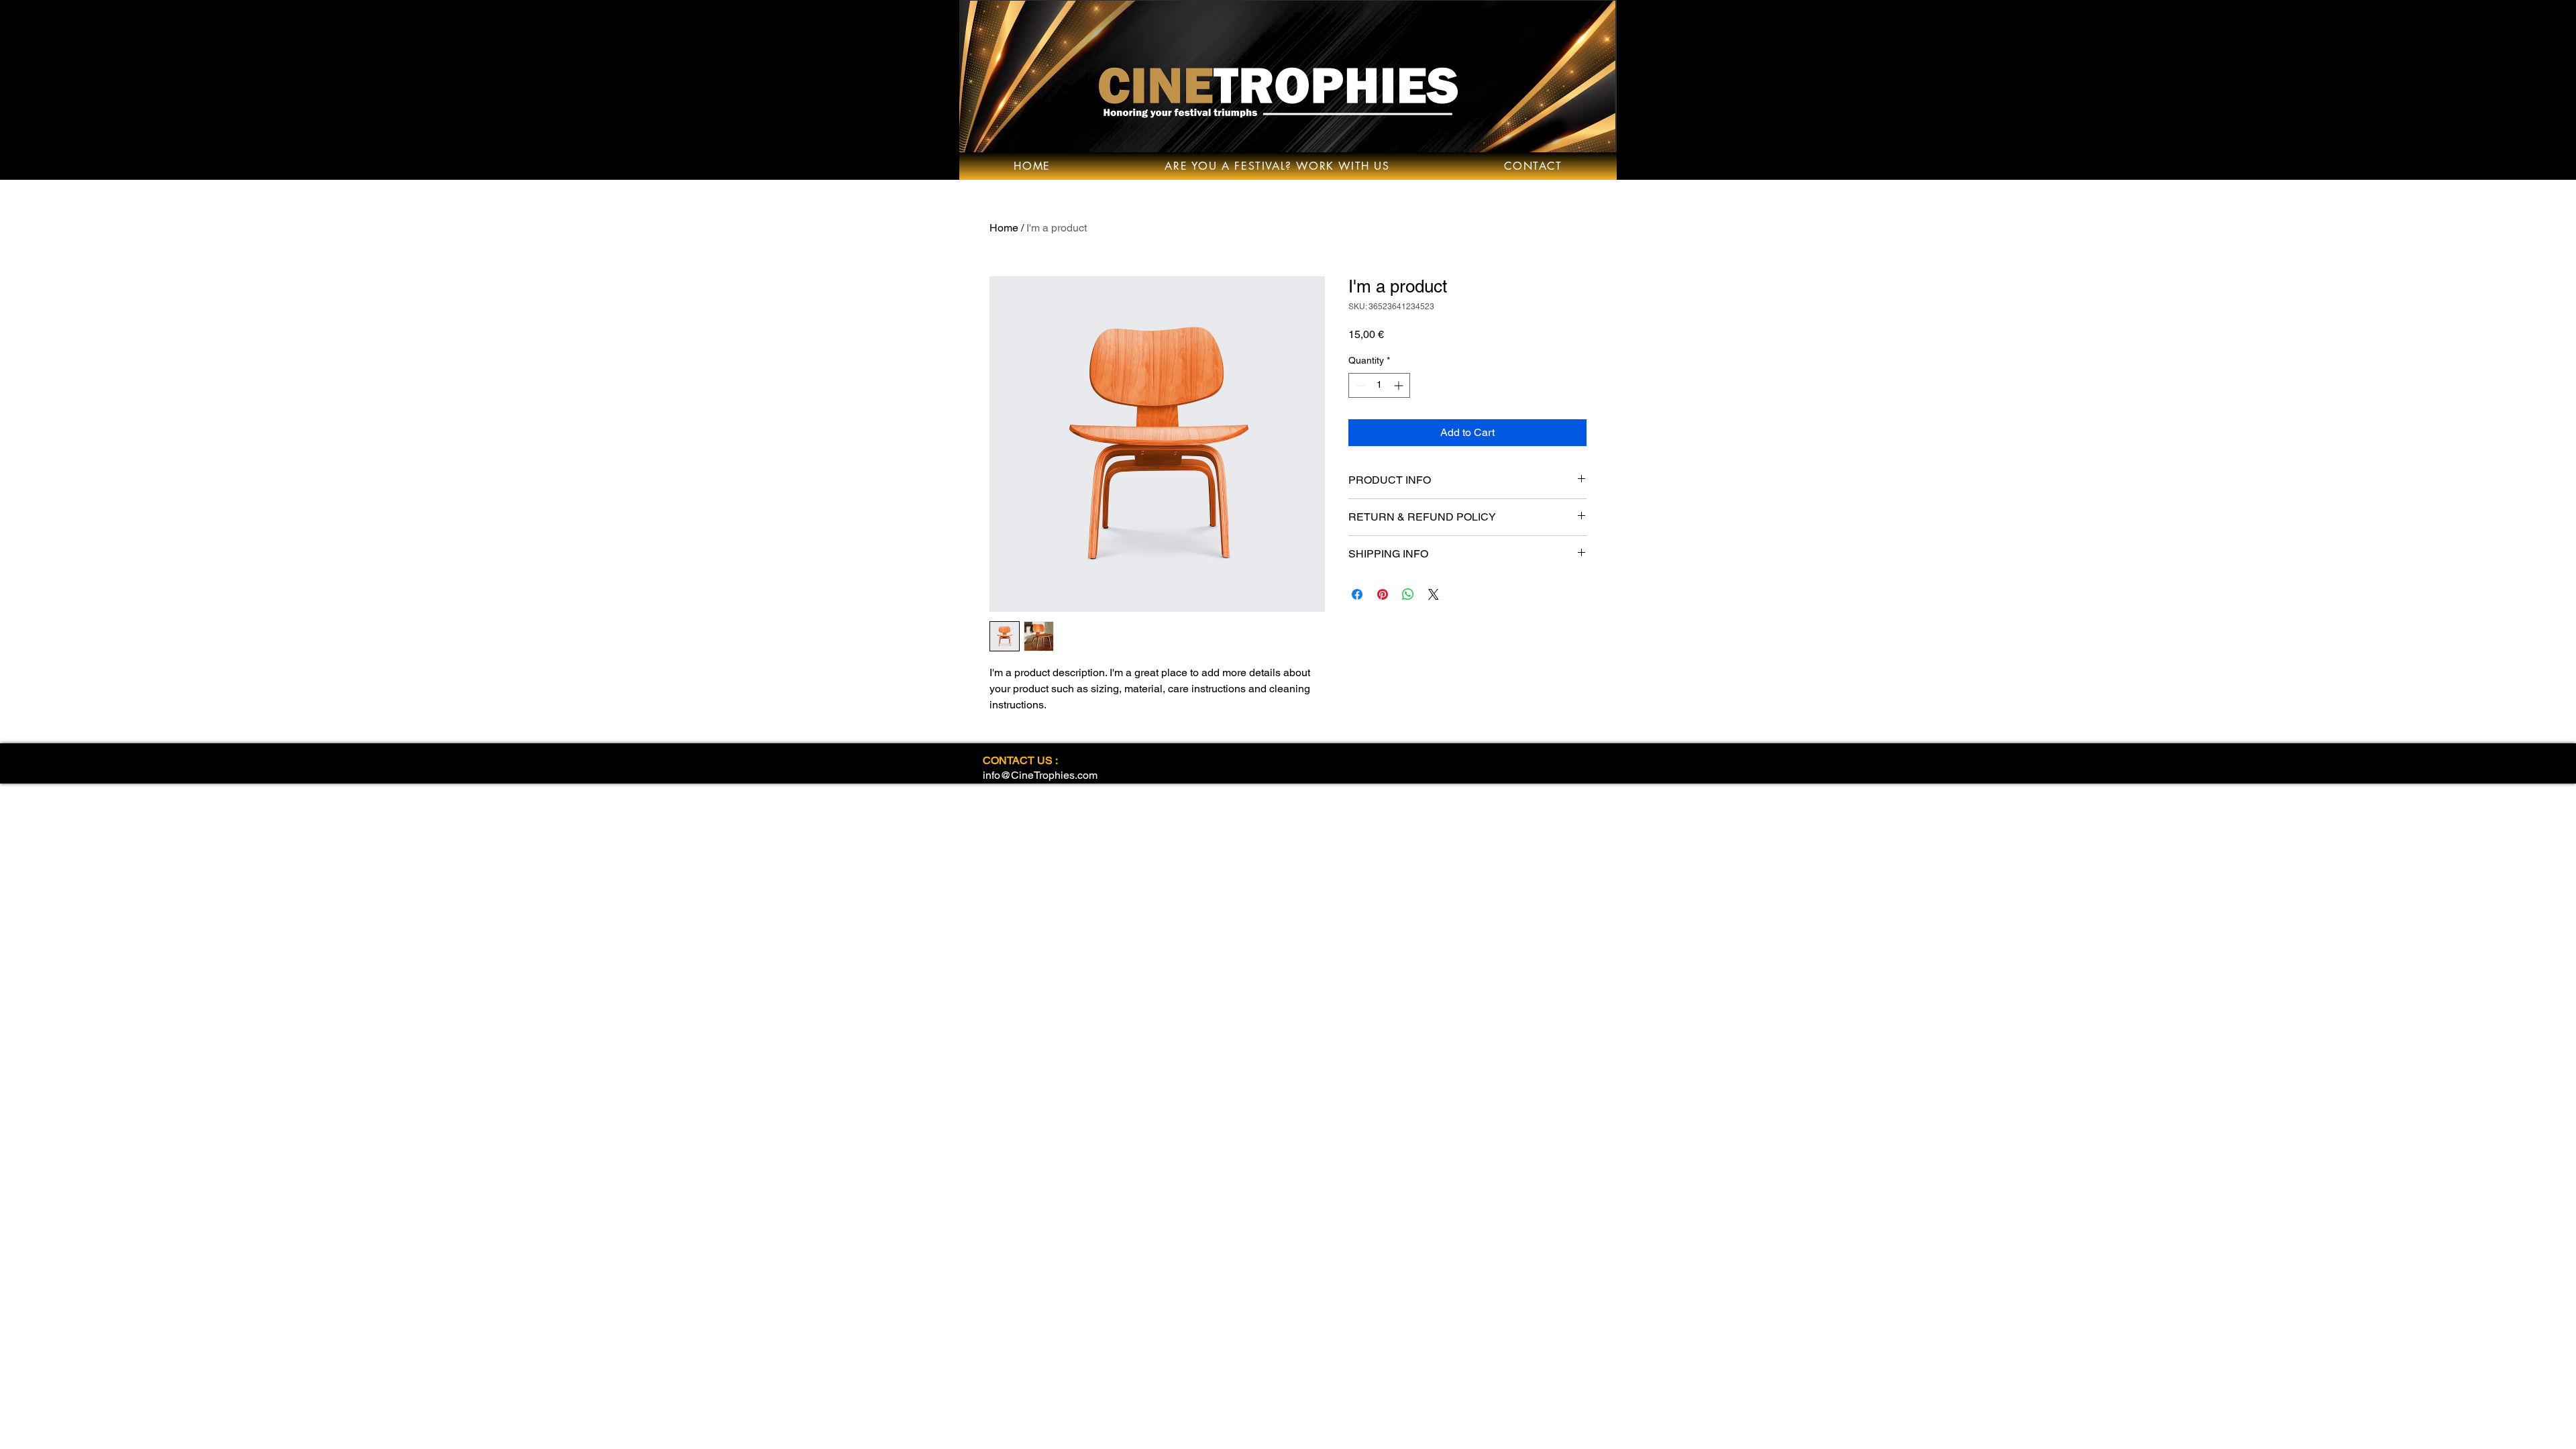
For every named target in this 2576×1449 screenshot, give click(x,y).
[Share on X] (1434, 594)
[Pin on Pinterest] (1383, 594)
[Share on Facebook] (1357, 594)
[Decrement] (1359, 385)
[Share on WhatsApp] (1408, 594)
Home (1004, 228)
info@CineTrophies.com (1040, 775)
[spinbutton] (1379, 385)
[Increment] (1400, 385)
